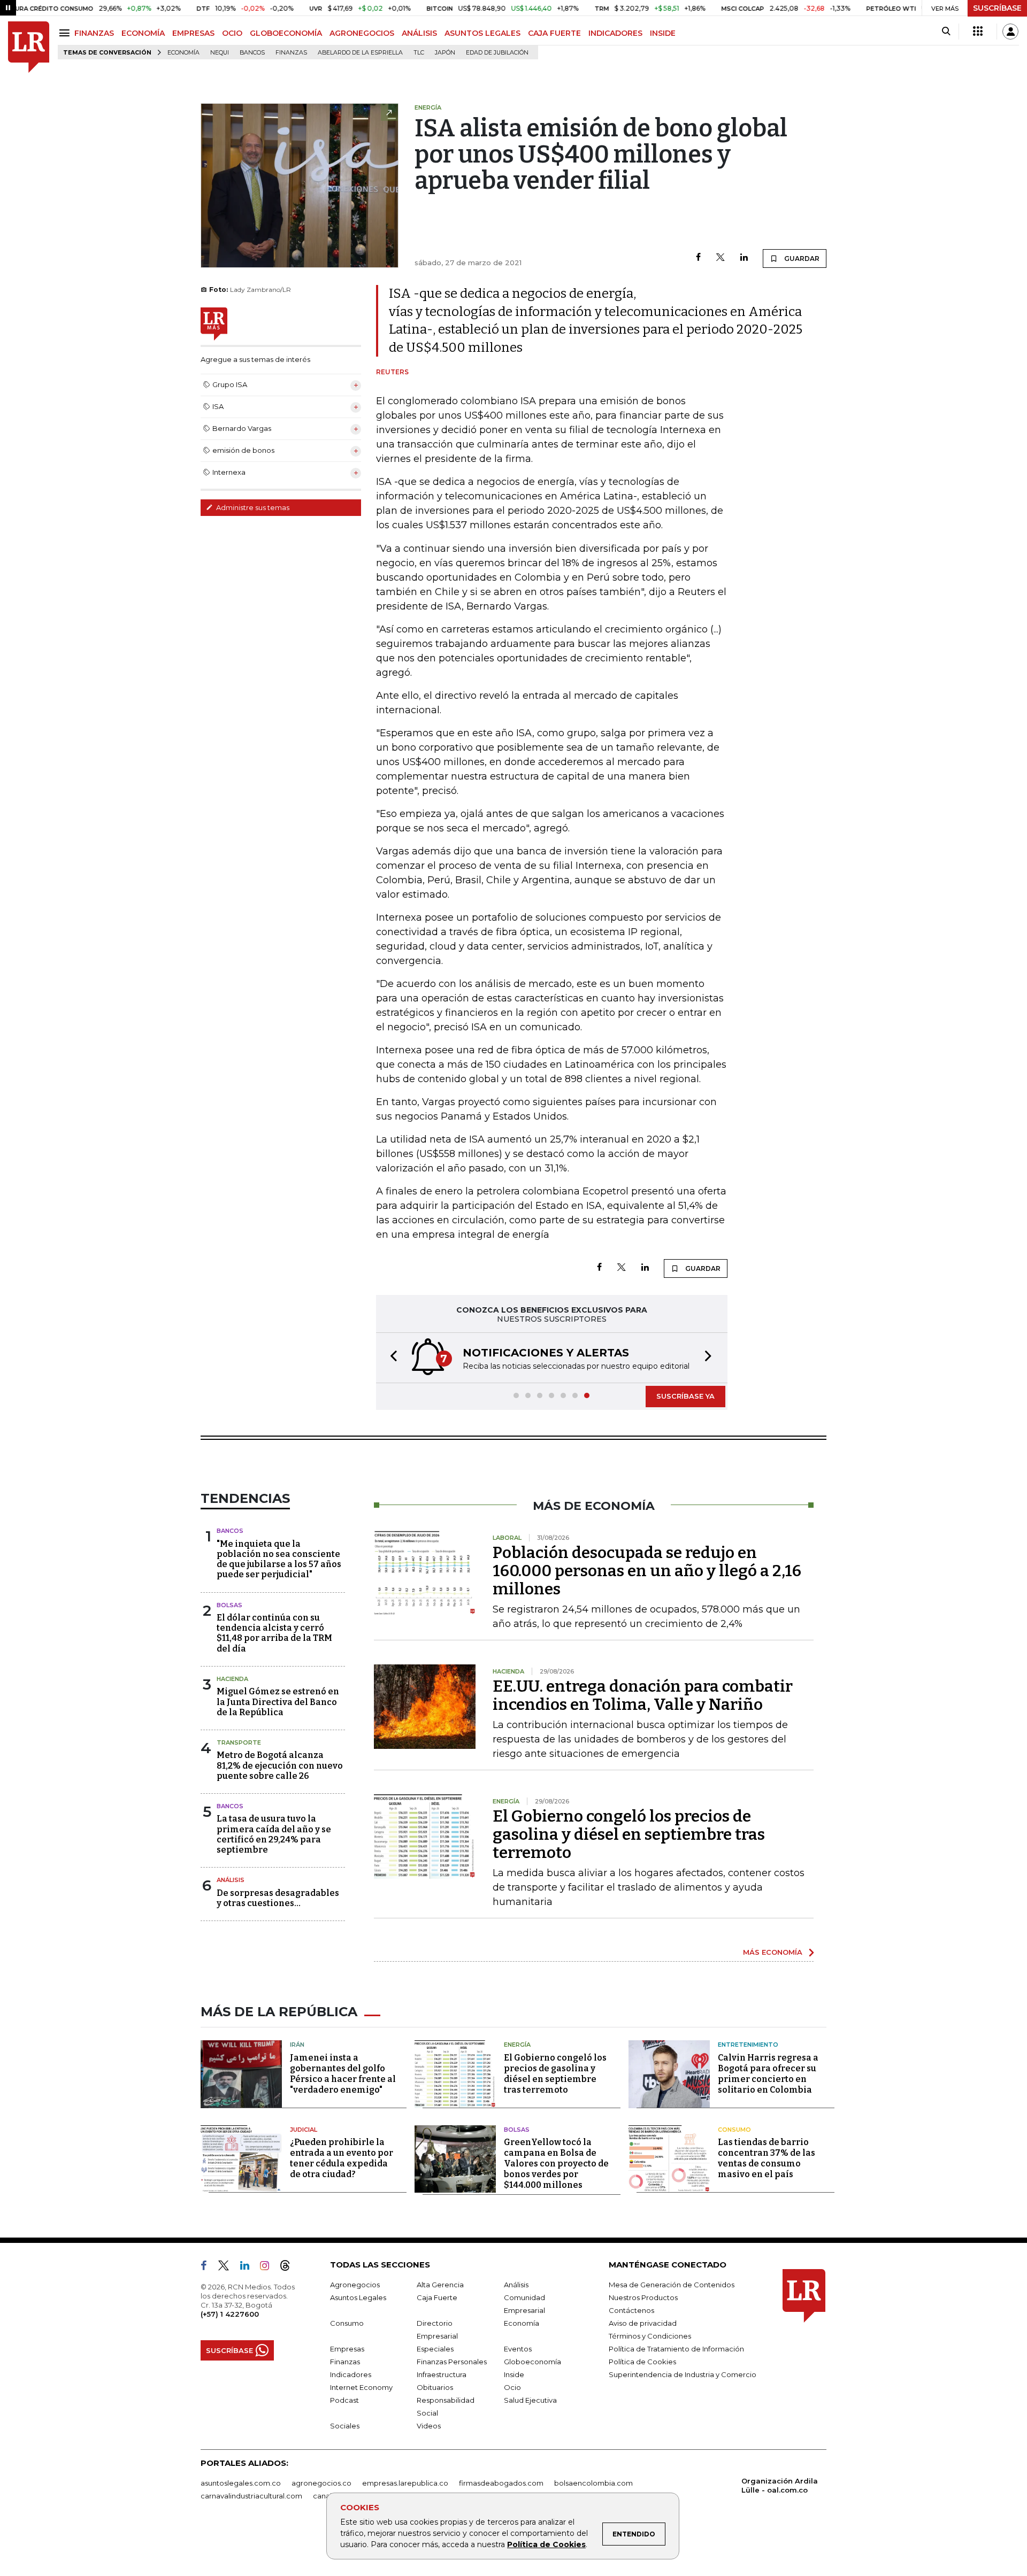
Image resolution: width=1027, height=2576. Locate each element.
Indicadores (351, 2374)
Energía (517, 2045)
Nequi (220, 53)
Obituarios (435, 2387)
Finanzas (291, 53)
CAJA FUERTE (554, 33)
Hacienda (232, 1679)
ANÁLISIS (419, 33)
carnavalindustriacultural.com (251, 2496)
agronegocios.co (321, 2483)
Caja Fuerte (437, 2297)
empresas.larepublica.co (405, 2483)
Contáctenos (631, 2310)
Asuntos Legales (358, 2297)
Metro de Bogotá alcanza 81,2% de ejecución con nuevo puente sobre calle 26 (280, 1765)
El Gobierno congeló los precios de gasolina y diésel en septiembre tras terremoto (629, 1834)
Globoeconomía (532, 2362)
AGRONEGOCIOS (362, 33)
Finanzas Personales (452, 2362)
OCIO (232, 33)
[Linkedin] (744, 258)
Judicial (304, 2130)
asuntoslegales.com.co (241, 2483)
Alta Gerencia (440, 2285)
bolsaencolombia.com (593, 2483)
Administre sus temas (252, 507)
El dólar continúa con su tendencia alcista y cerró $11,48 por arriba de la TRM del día (274, 1633)
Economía (183, 53)
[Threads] (289, 2268)
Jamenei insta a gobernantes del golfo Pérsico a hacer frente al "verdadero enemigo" (343, 2074)
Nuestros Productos (643, 2297)
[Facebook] (698, 258)
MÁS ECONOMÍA (773, 1952)
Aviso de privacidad (643, 2323)
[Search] (946, 32)
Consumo (734, 2130)
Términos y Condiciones (650, 2336)
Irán (297, 2045)
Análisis (231, 1880)
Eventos (518, 2349)
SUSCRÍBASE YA (685, 1396)
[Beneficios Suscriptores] (978, 32)
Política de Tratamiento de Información (676, 2349)
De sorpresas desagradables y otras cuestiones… (278, 1898)
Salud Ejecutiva (530, 2400)
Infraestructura (442, 2374)
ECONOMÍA (143, 33)
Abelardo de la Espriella (360, 53)
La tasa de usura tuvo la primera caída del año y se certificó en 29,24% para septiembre (274, 1834)
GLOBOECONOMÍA (286, 33)
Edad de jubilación (497, 53)
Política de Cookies (546, 2544)
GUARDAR (801, 259)
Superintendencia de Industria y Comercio (683, 2374)
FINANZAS (94, 33)
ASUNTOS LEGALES (482, 33)
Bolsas (229, 1605)
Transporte (239, 1742)
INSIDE (663, 33)
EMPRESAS (193, 33)
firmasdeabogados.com (501, 2483)
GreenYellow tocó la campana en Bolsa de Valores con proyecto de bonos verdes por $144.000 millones (556, 2164)
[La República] (29, 47)
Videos (429, 2426)
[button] (390, 1358)
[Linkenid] (249, 2268)
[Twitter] (721, 258)
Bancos (252, 53)
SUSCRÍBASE (997, 8)
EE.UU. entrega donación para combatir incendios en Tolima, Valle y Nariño (643, 1695)
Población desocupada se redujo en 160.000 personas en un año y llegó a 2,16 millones (647, 1571)
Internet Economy (361, 2387)
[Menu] (66, 33)
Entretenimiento (748, 2045)
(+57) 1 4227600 (230, 2314)
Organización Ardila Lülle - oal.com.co (780, 2485)
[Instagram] (269, 2268)
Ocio (512, 2387)
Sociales (345, 2426)
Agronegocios (355, 2285)
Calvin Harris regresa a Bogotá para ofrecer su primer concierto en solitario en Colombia (768, 2074)
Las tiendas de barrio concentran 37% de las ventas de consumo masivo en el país (767, 2158)
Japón (445, 53)
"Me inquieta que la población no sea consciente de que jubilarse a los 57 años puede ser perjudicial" (279, 1559)
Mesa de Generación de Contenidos (672, 2285)
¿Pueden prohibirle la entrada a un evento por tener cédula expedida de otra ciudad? (342, 2158)
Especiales (435, 2349)
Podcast (344, 2400)
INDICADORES (615, 33)
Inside (514, 2374)
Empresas (347, 2349)
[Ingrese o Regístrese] (1010, 32)
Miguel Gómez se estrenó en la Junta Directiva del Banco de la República (278, 1702)
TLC (419, 53)
